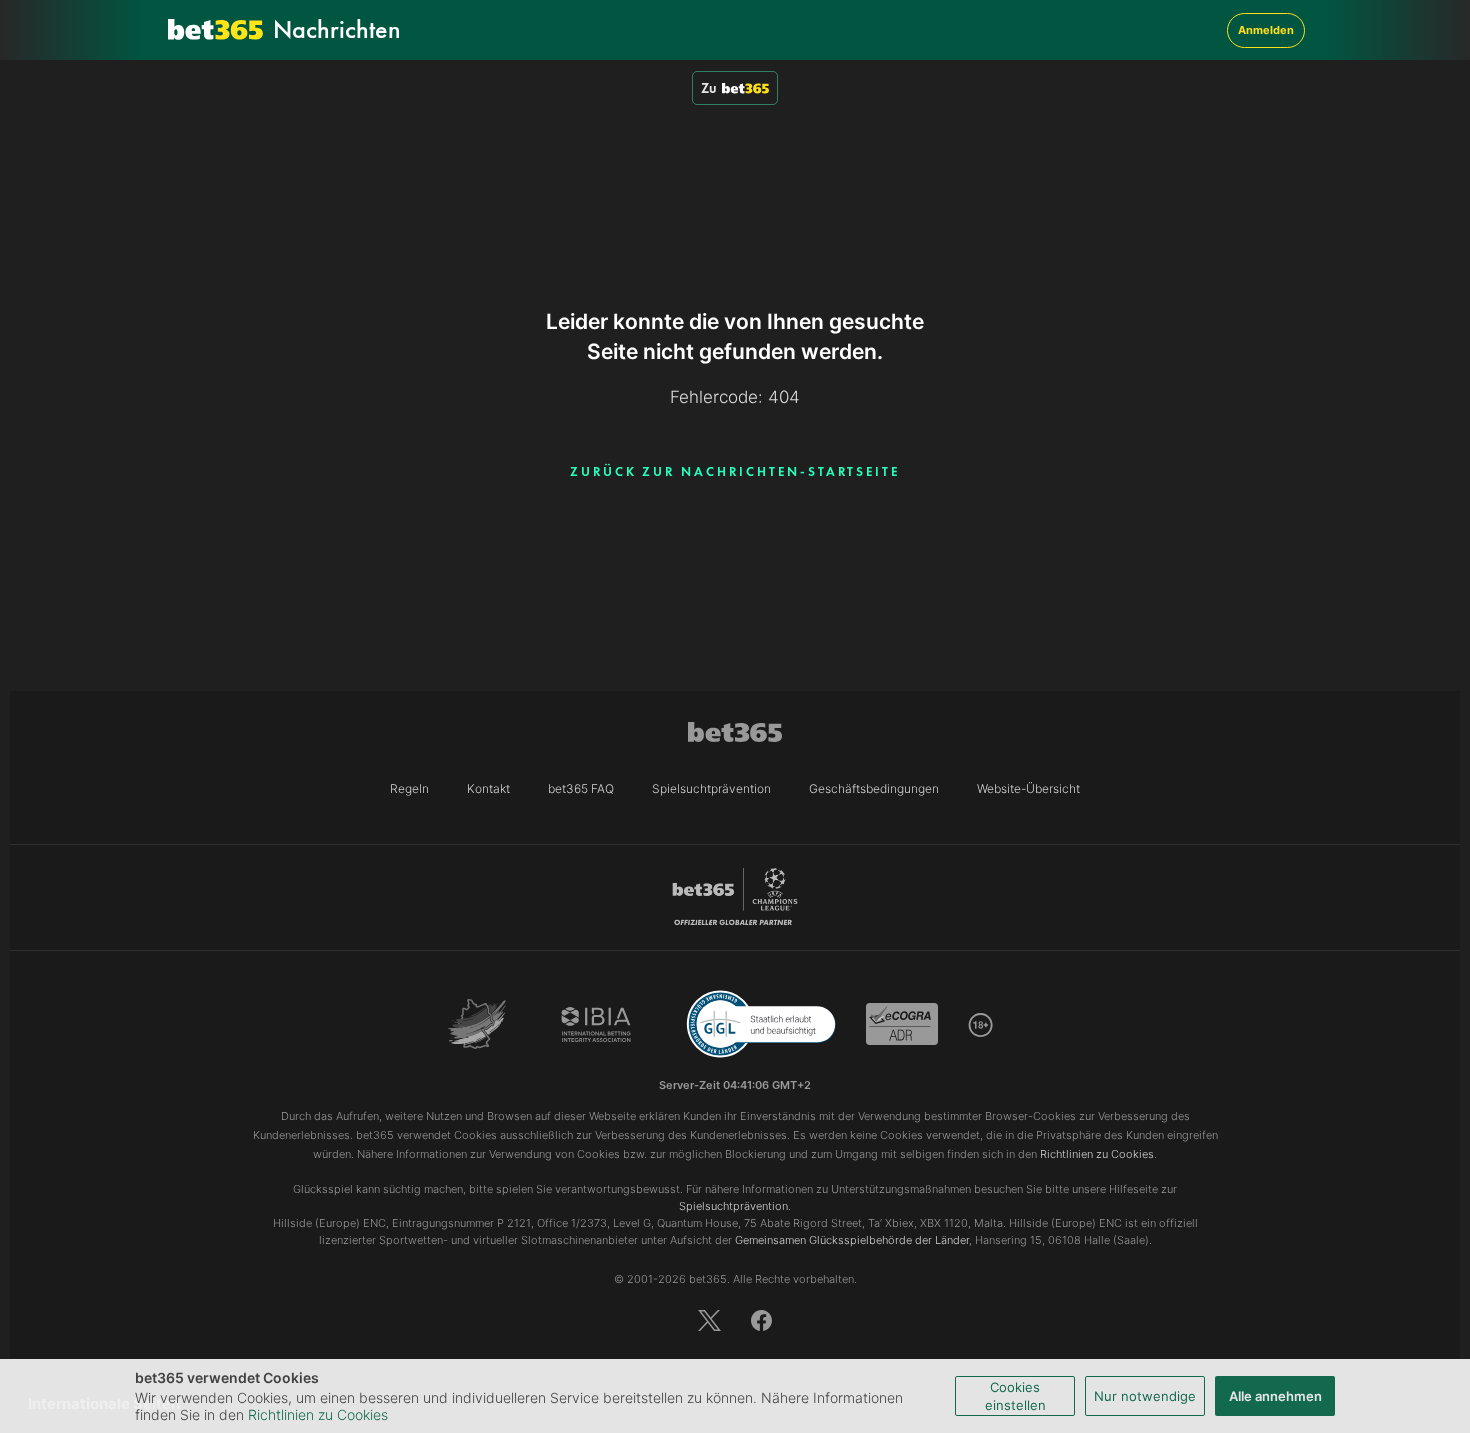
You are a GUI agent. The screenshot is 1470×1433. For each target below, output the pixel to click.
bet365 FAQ (581, 788)
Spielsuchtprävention (711, 788)
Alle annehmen (1275, 1396)
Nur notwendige (1145, 1396)
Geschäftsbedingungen (874, 788)
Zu (709, 88)
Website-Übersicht (1028, 788)
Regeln (409, 788)
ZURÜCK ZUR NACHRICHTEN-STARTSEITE (735, 471)
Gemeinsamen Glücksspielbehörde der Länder (852, 1240)
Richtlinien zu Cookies (318, 1414)
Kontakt (488, 788)
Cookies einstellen (1015, 1396)
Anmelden (1266, 30)
